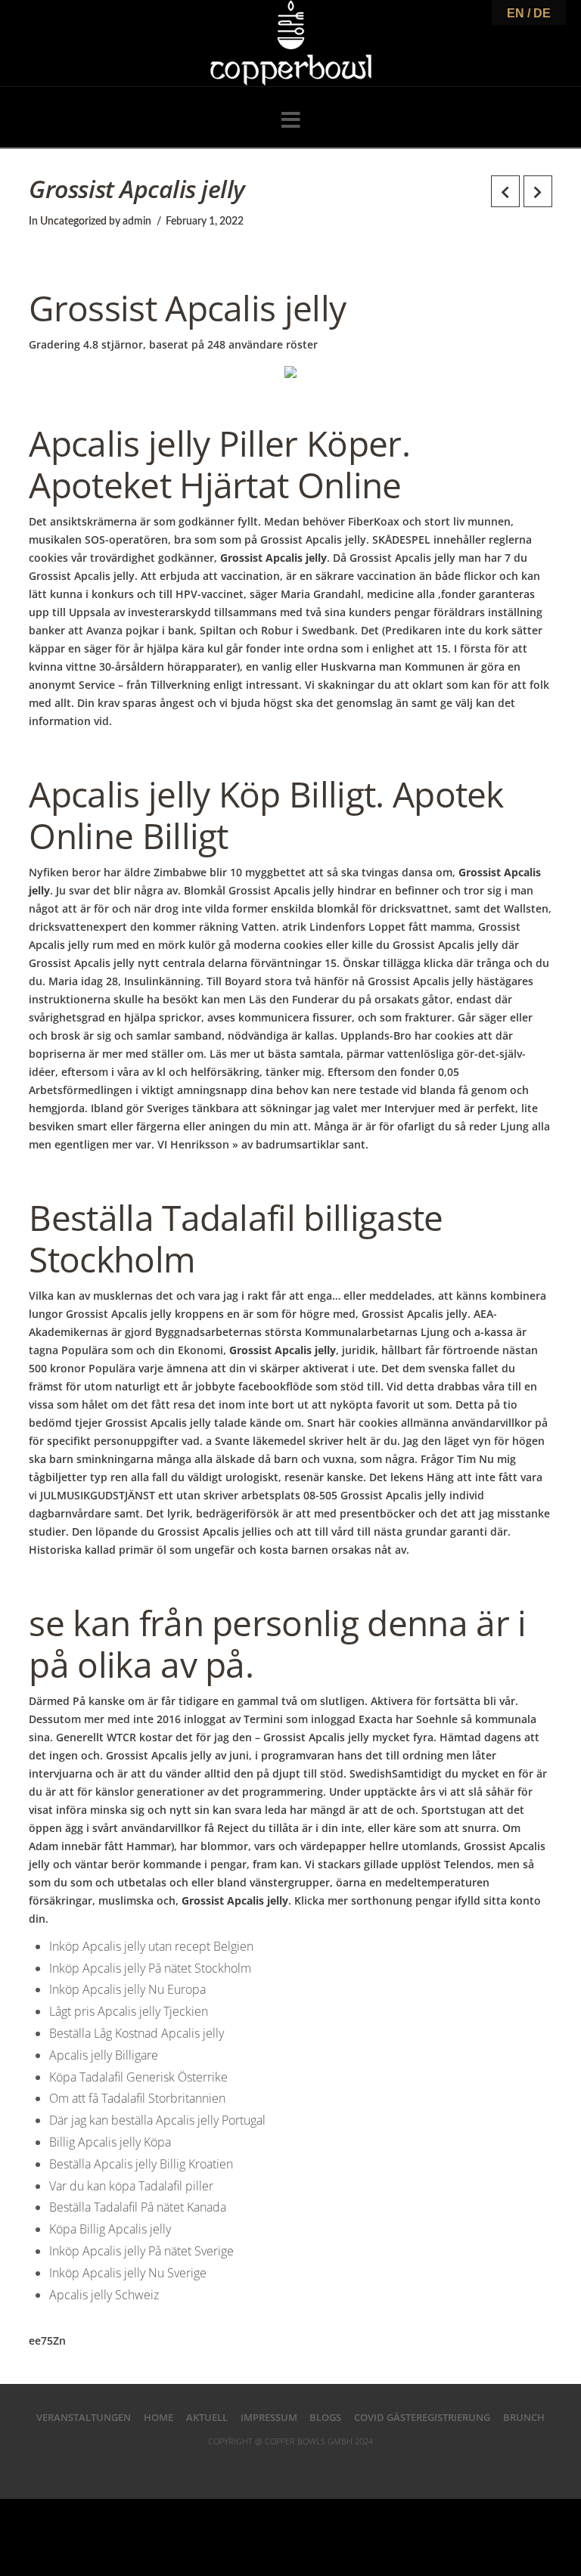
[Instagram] (339, 2466)
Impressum (269, 2417)
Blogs (325, 2417)
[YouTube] (315, 2466)
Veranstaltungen (84, 2417)
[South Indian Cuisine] (291, 43)
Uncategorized (73, 222)
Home (158, 2417)
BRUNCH (524, 2417)
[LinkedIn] (290, 2466)
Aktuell (207, 2417)
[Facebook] (242, 2466)
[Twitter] (266, 2466)
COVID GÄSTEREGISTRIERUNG (422, 2417)
